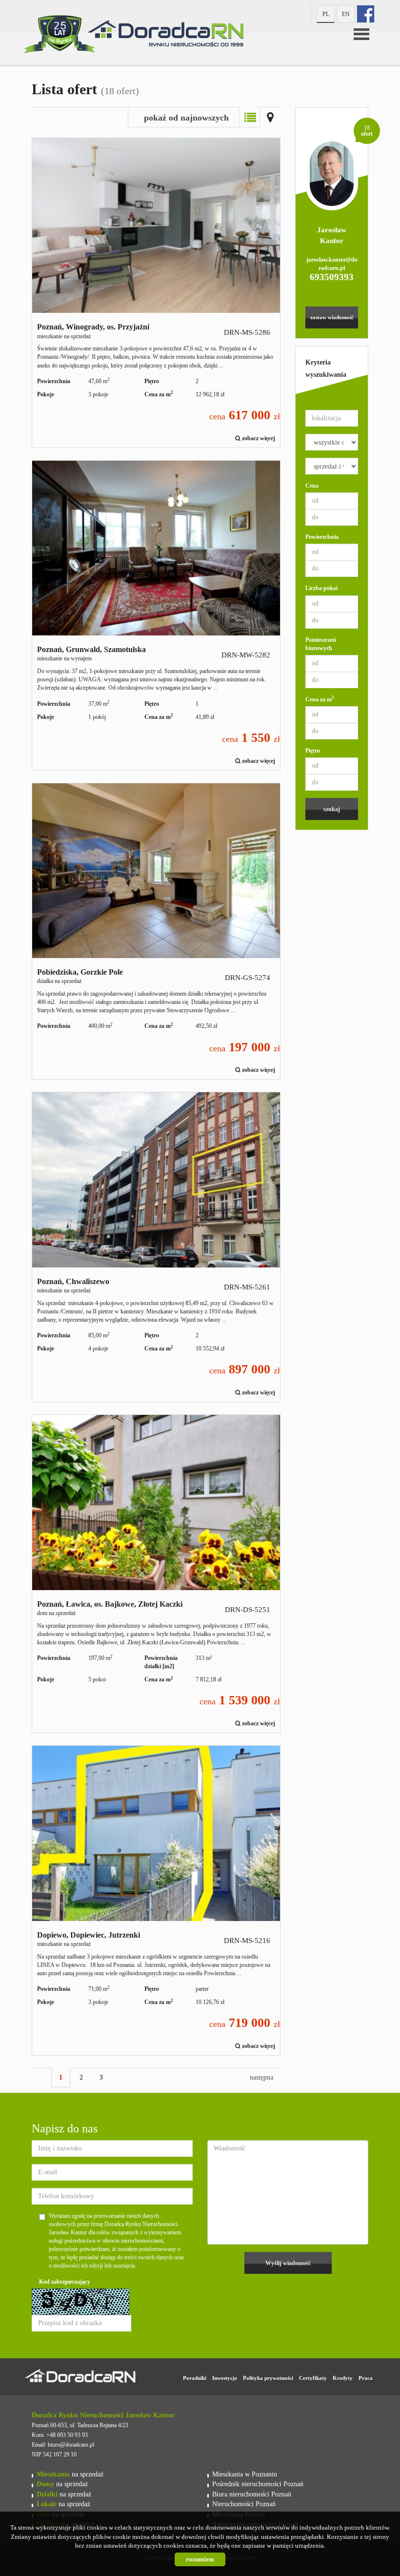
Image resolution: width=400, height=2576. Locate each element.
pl (326, 14)
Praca (366, 2378)
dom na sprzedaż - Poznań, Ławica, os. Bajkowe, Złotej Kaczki (156, 1574)
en (346, 14)
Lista (250, 117)
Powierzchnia (322, 537)
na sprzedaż (70, 2474)
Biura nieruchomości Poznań (252, 2494)
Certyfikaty (313, 2378)
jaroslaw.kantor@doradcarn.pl (332, 264)
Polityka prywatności (268, 2378)
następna (261, 2077)
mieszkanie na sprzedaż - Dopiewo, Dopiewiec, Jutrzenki (156, 1901)
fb (366, 14)
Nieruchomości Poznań (244, 2504)
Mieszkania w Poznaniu (245, 2474)
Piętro (313, 751)
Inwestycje (225, 2378)
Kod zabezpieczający (65, 2282)
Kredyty (343, 2378)
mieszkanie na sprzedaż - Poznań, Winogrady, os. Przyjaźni (156, 293)
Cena (312, 486)
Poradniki (195, 2378)
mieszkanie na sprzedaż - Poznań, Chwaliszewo (156, 1247)
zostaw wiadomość (332, 317)
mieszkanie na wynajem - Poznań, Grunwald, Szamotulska (156, 615)
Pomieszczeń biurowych (321, 644)
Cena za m (320, 699)
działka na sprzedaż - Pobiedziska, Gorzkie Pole (156, 931)
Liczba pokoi (321, 588)
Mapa (270, 117)
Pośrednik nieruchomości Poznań (258, 2484)
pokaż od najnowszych (186, 118)
